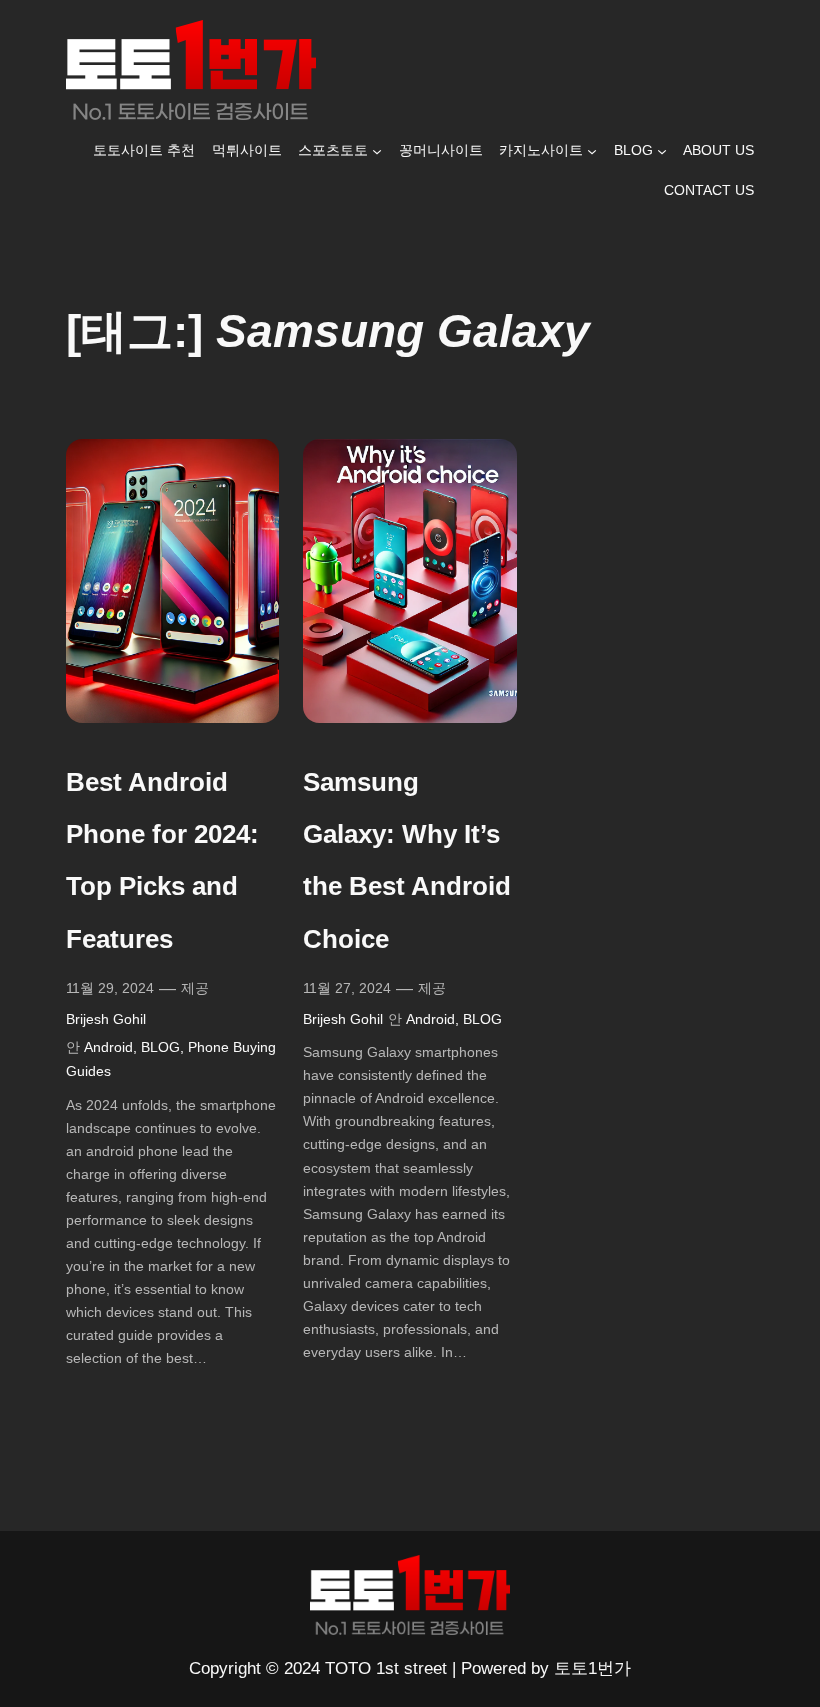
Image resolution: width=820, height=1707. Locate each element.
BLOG (160, 1047)
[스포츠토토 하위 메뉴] (377, 151)
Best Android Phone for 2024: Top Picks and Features (162, 860)
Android (108, 1047)
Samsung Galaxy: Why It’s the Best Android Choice (407, 860)
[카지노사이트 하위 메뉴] (592, 151)
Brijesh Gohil (106, 1019)
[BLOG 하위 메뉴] (662, 151)
